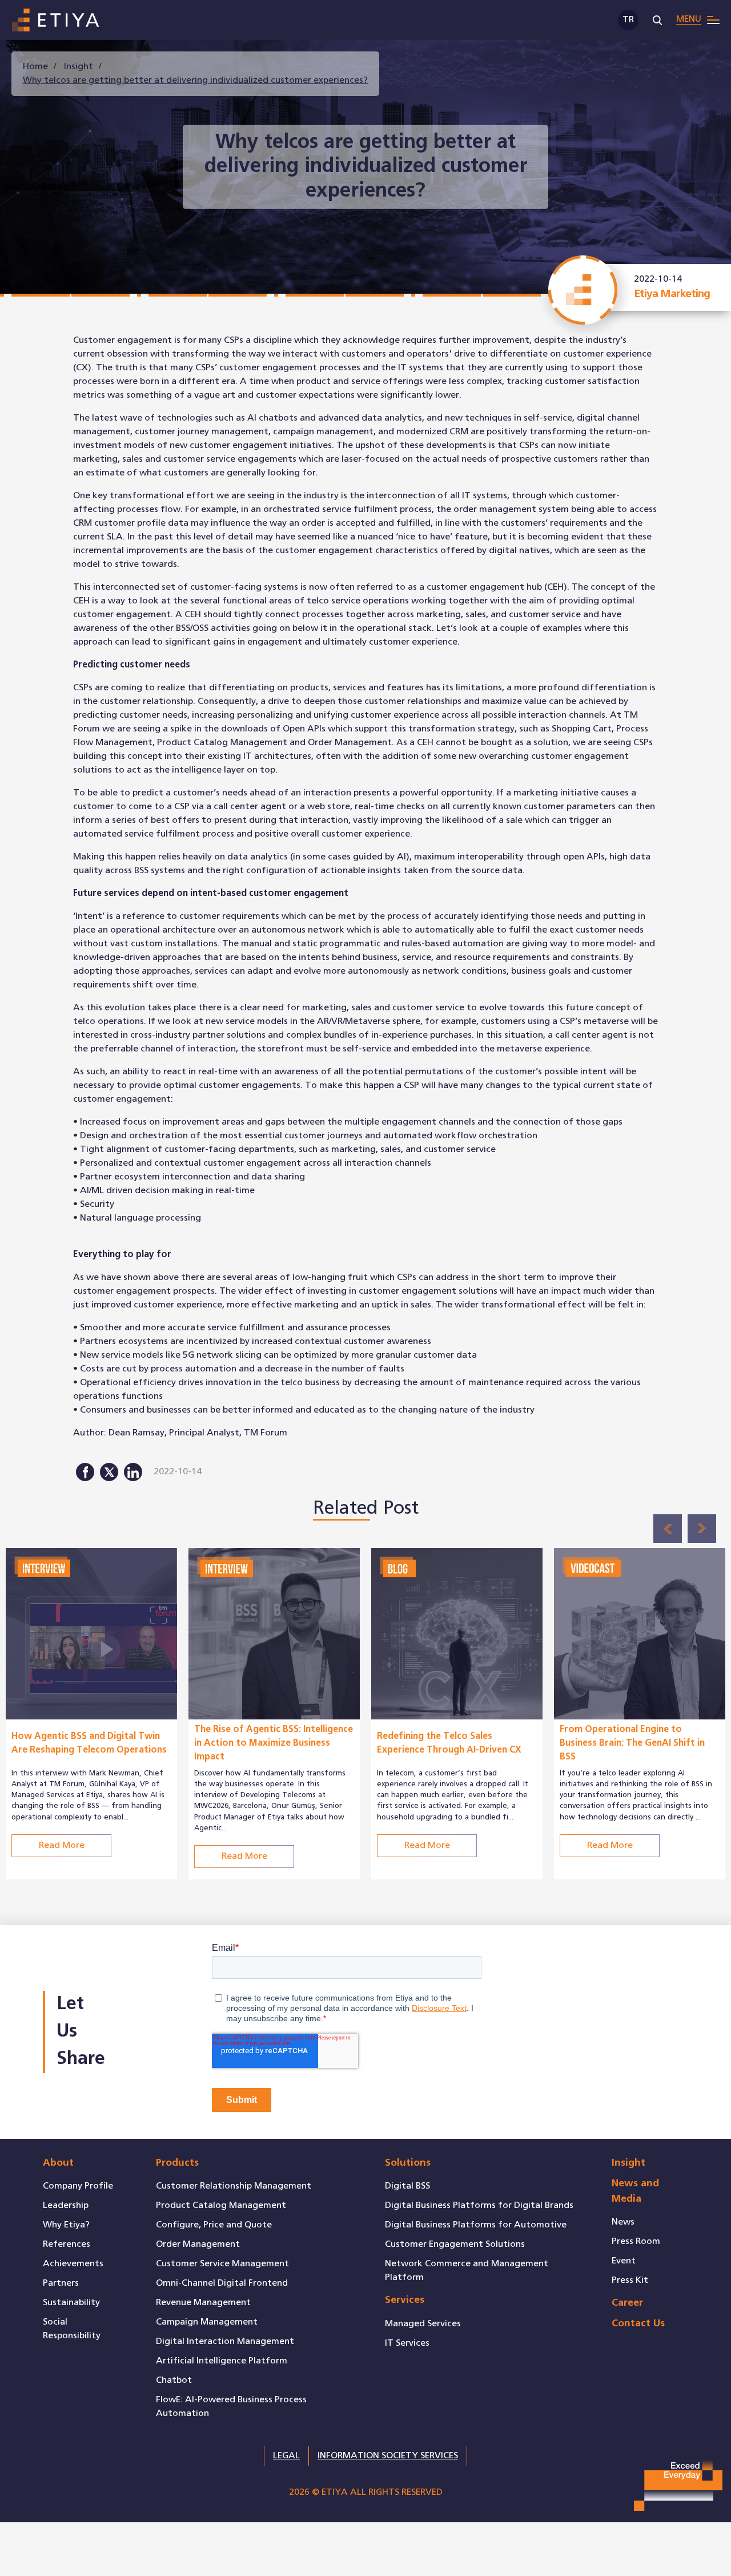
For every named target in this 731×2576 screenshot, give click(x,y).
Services (405, 2300)
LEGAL (286, 2456)
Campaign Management (207, 2322)
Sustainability (71, 2303)
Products (177, 2163)
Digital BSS (407, 2186)
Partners (61, 2283)
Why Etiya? (66, 2225)
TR (628, 20)
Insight (79, 67)
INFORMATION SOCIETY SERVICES (388, 2456)
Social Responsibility (72, 2329)
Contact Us (638, 2324)
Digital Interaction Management (225, 2341)
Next (702, 1529)
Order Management (198, 2244)
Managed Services (423, 2324)
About (58, 2163)
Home (35, 67)
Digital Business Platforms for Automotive (476, 2225)
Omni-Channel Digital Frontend (222, 2283)
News (623, 2222)
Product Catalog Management (221, 2205)
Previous (668, 1529)
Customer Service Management (222, 2264)
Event (624, 2261)
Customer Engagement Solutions (455, 2244)
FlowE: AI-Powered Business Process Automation (231, 2407)
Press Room (636, 2241)
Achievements (73, 2264)
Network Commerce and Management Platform (467, 2271)
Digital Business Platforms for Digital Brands (479, 2205)
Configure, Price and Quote (214, 2225)
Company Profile (78, 2186)
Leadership (66, 2205)
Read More (62, 1787)
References (67, 2244)
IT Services (407, 2343)
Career (627, 2303)
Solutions (408, 2163)
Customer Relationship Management (234, 2186)
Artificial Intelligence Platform (222, 2361)
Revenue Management (203, 2303)
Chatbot (174, 2380)
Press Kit (630, 2280)
